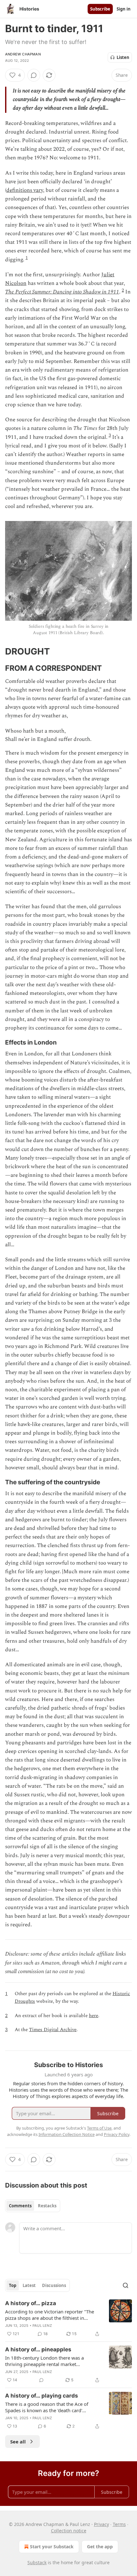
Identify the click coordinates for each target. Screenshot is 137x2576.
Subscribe (100, 9)
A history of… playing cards (42, 2396)
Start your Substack (52, 2547)
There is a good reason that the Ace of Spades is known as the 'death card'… (47, 2407)
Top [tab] (13, 2285)
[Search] (126, 2285)
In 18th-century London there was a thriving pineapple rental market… (44, 2361)
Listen (123, 57)
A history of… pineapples (38, 2349)
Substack (37, 2562)
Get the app (100, 2547)
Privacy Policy (117, 2134)
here (94, 2016)
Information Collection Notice (67, 2134)
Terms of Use (99, 2128)
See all (18, 2442)
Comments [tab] (20, 2206)
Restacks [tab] (47, 2206)
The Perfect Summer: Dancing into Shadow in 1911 (62, 292)
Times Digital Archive (53, 2030)
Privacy (101, 2524)
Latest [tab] (29, 2285)
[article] (68, 2319)
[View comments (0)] (34, 75)
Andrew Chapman (23, 54)
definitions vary (25, 190)
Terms (119, 2524)
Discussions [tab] (54, 2285)
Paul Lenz (42, 2326)
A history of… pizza (31, 2303)
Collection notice (69, 2531)
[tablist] (33, 2206)
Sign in (124, 9)
